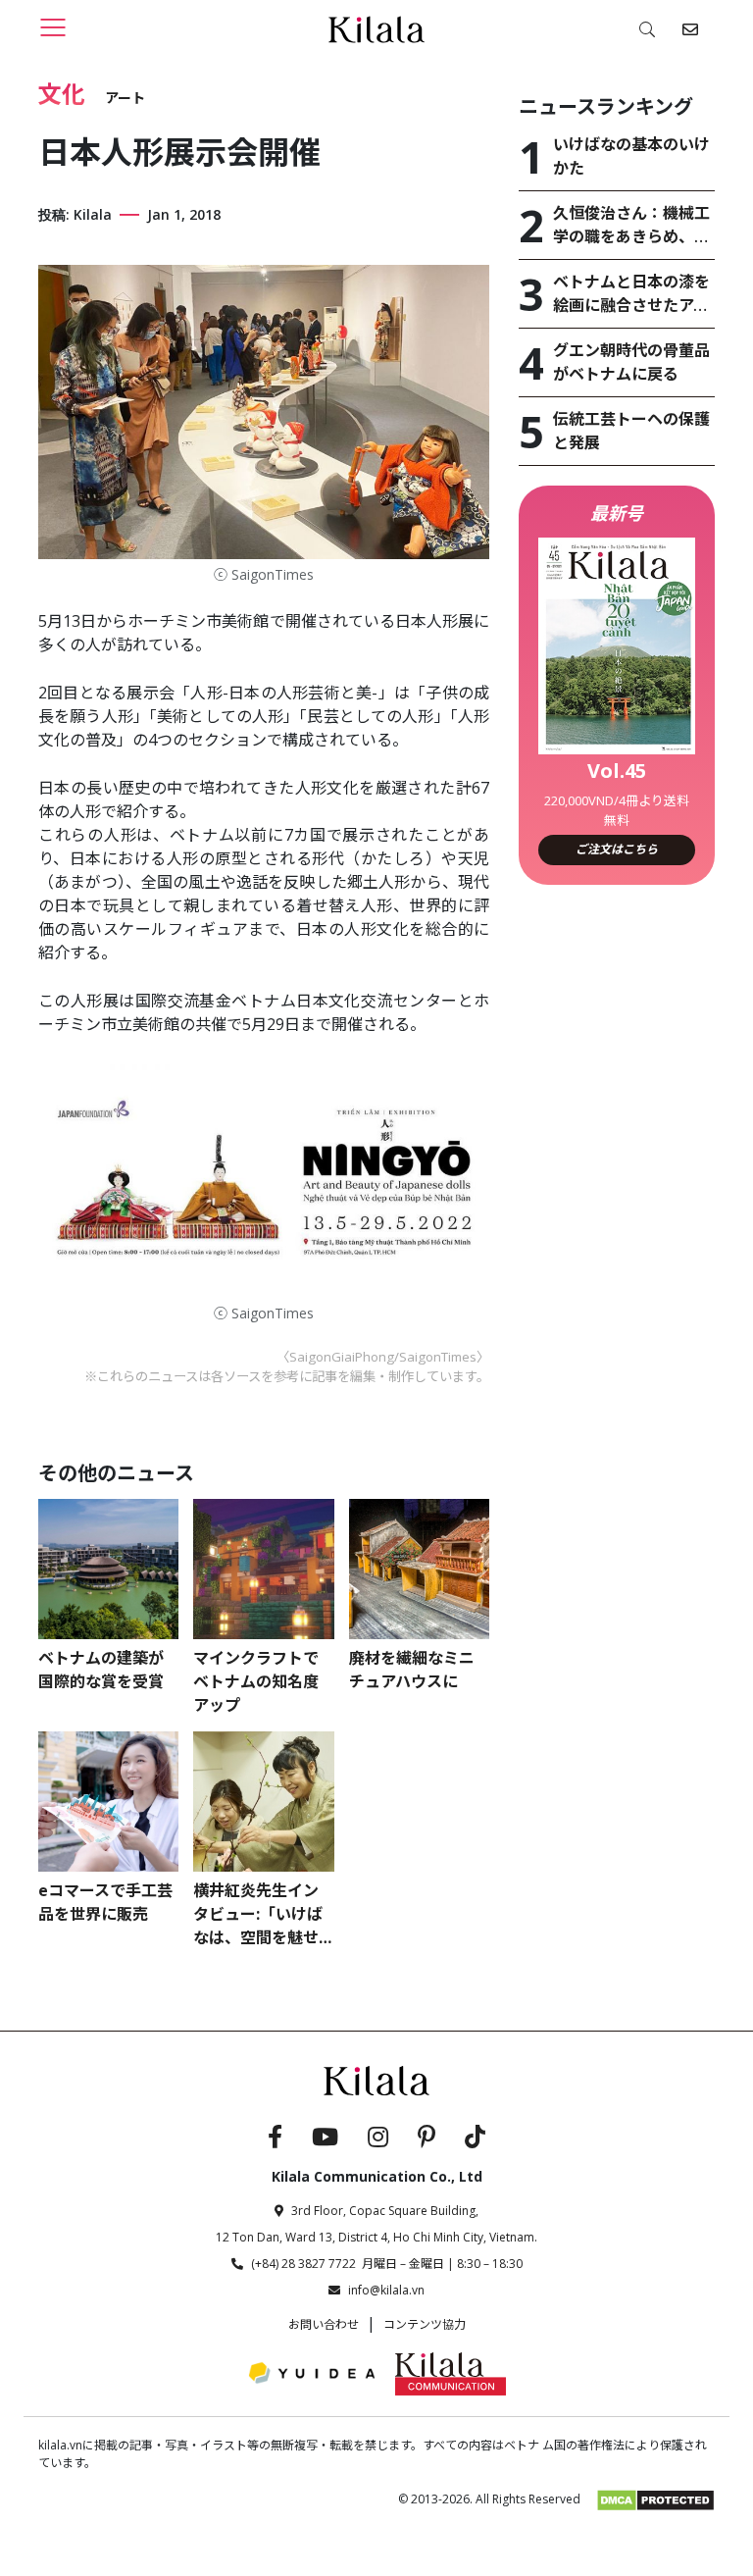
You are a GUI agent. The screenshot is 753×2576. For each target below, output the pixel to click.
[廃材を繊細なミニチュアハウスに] (419, 1569)
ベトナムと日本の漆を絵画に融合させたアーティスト (631, 294)
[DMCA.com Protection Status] (655, 2499)
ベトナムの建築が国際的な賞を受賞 (101, 1670)
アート (125, 98)
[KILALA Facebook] (275, 2139)
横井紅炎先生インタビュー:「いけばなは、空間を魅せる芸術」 (258, 1914)
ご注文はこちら (617, 849)
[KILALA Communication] (451, 2373)
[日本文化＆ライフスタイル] (376, 28)
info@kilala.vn (386, 2290)
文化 (62, 94)
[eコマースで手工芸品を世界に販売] (108, 1802)
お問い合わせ (324, 2324)
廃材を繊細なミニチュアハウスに (412, 1670)
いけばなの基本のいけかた (631, 156)
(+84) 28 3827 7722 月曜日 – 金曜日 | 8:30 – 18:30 (387, 2264)
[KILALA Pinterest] (427, 2139)
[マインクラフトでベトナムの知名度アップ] (263, 1569)
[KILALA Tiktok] (475, 2139)
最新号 (617, 513)
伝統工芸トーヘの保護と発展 (631, 431)
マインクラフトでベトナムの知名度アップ (256, 1681)
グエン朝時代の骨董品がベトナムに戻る (631, 362)
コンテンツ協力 (425, 2324)
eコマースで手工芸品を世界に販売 (105, 1902)
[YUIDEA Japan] (312, 2373)
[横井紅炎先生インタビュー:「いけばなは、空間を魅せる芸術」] (263, 1802)
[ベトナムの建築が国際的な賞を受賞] (108, 1569)
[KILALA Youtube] (325, 2139)
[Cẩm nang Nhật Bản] (376, 2079)
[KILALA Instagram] (378, 2139)
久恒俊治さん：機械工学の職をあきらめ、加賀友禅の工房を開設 (631, 225)
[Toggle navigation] (53, 27)
